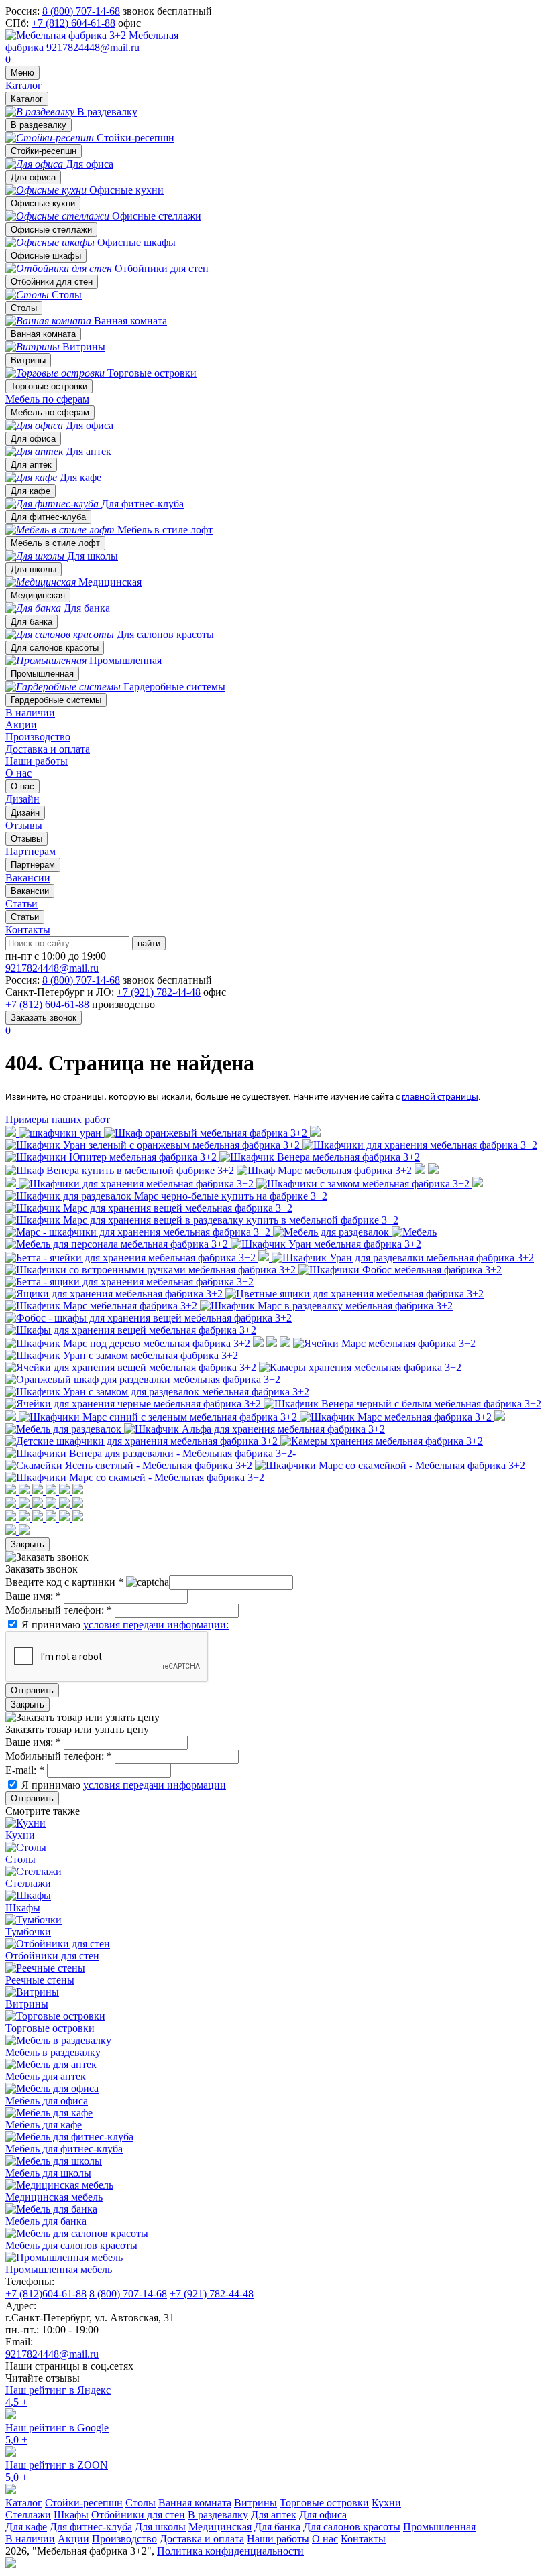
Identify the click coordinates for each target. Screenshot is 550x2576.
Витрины (28, 360)
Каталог (24, 85)
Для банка (32, 622)
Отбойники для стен (52, 282)
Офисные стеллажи (51, 230)
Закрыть (27, 1544)
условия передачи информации (155, 1785)
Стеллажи (28, 2515)
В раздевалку (39, 125)
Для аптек (31, 465)
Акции (21, 725)
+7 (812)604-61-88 (46, 2294)
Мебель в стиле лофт (55, 543)
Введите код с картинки (64, 1582)
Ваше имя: (33, 1596)
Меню (22, 73)
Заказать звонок (44, 1018)
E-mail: (25, 1770)
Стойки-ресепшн (44, 151)
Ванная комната (43, 334)
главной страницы (440, 1097)
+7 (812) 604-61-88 (73, 23)
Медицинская (38, 595)
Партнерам (33, 865)
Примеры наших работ (58, 1119)
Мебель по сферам (47, 399)
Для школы (34, 569)
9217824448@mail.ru (93, 47)
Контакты (28, 930)
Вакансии (30, 891)
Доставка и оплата (48, 749)
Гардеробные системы (56, 700)
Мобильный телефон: (59, 1610)
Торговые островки (49, 386)
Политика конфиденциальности (230, 2551)
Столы (24, 308)
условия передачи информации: (156, 1625)
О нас (18, 773)
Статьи (25, 917)
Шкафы (71, 2515)
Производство (38, 737)
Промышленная (42, 674)
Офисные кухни (43, 203)
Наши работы (37, 761)
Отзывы (26, 839)
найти (149, 943)
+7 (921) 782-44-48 (159, 992)
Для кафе (31, 491)
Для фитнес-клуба (48, 517)
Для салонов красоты (55, 648)
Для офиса (33, 177)
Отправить (32, 1690)
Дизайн (25, 813)
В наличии (30, 713)
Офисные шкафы (46, 256)
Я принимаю (125, 1625)
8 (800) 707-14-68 (81, 11)
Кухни (386, 2503)
